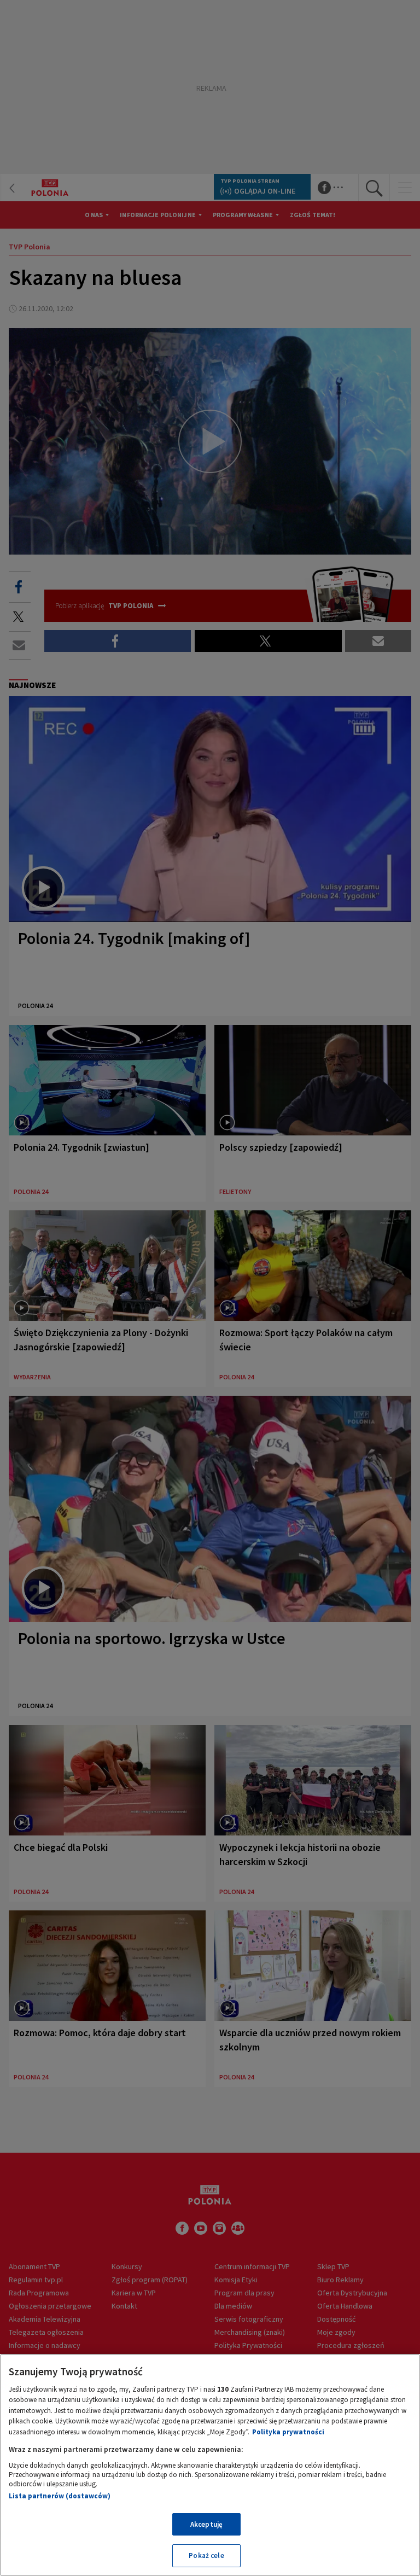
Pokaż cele (206, 2555)
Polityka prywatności (288, 2432)
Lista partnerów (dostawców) (60, 2496)
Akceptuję (206, 2524)
